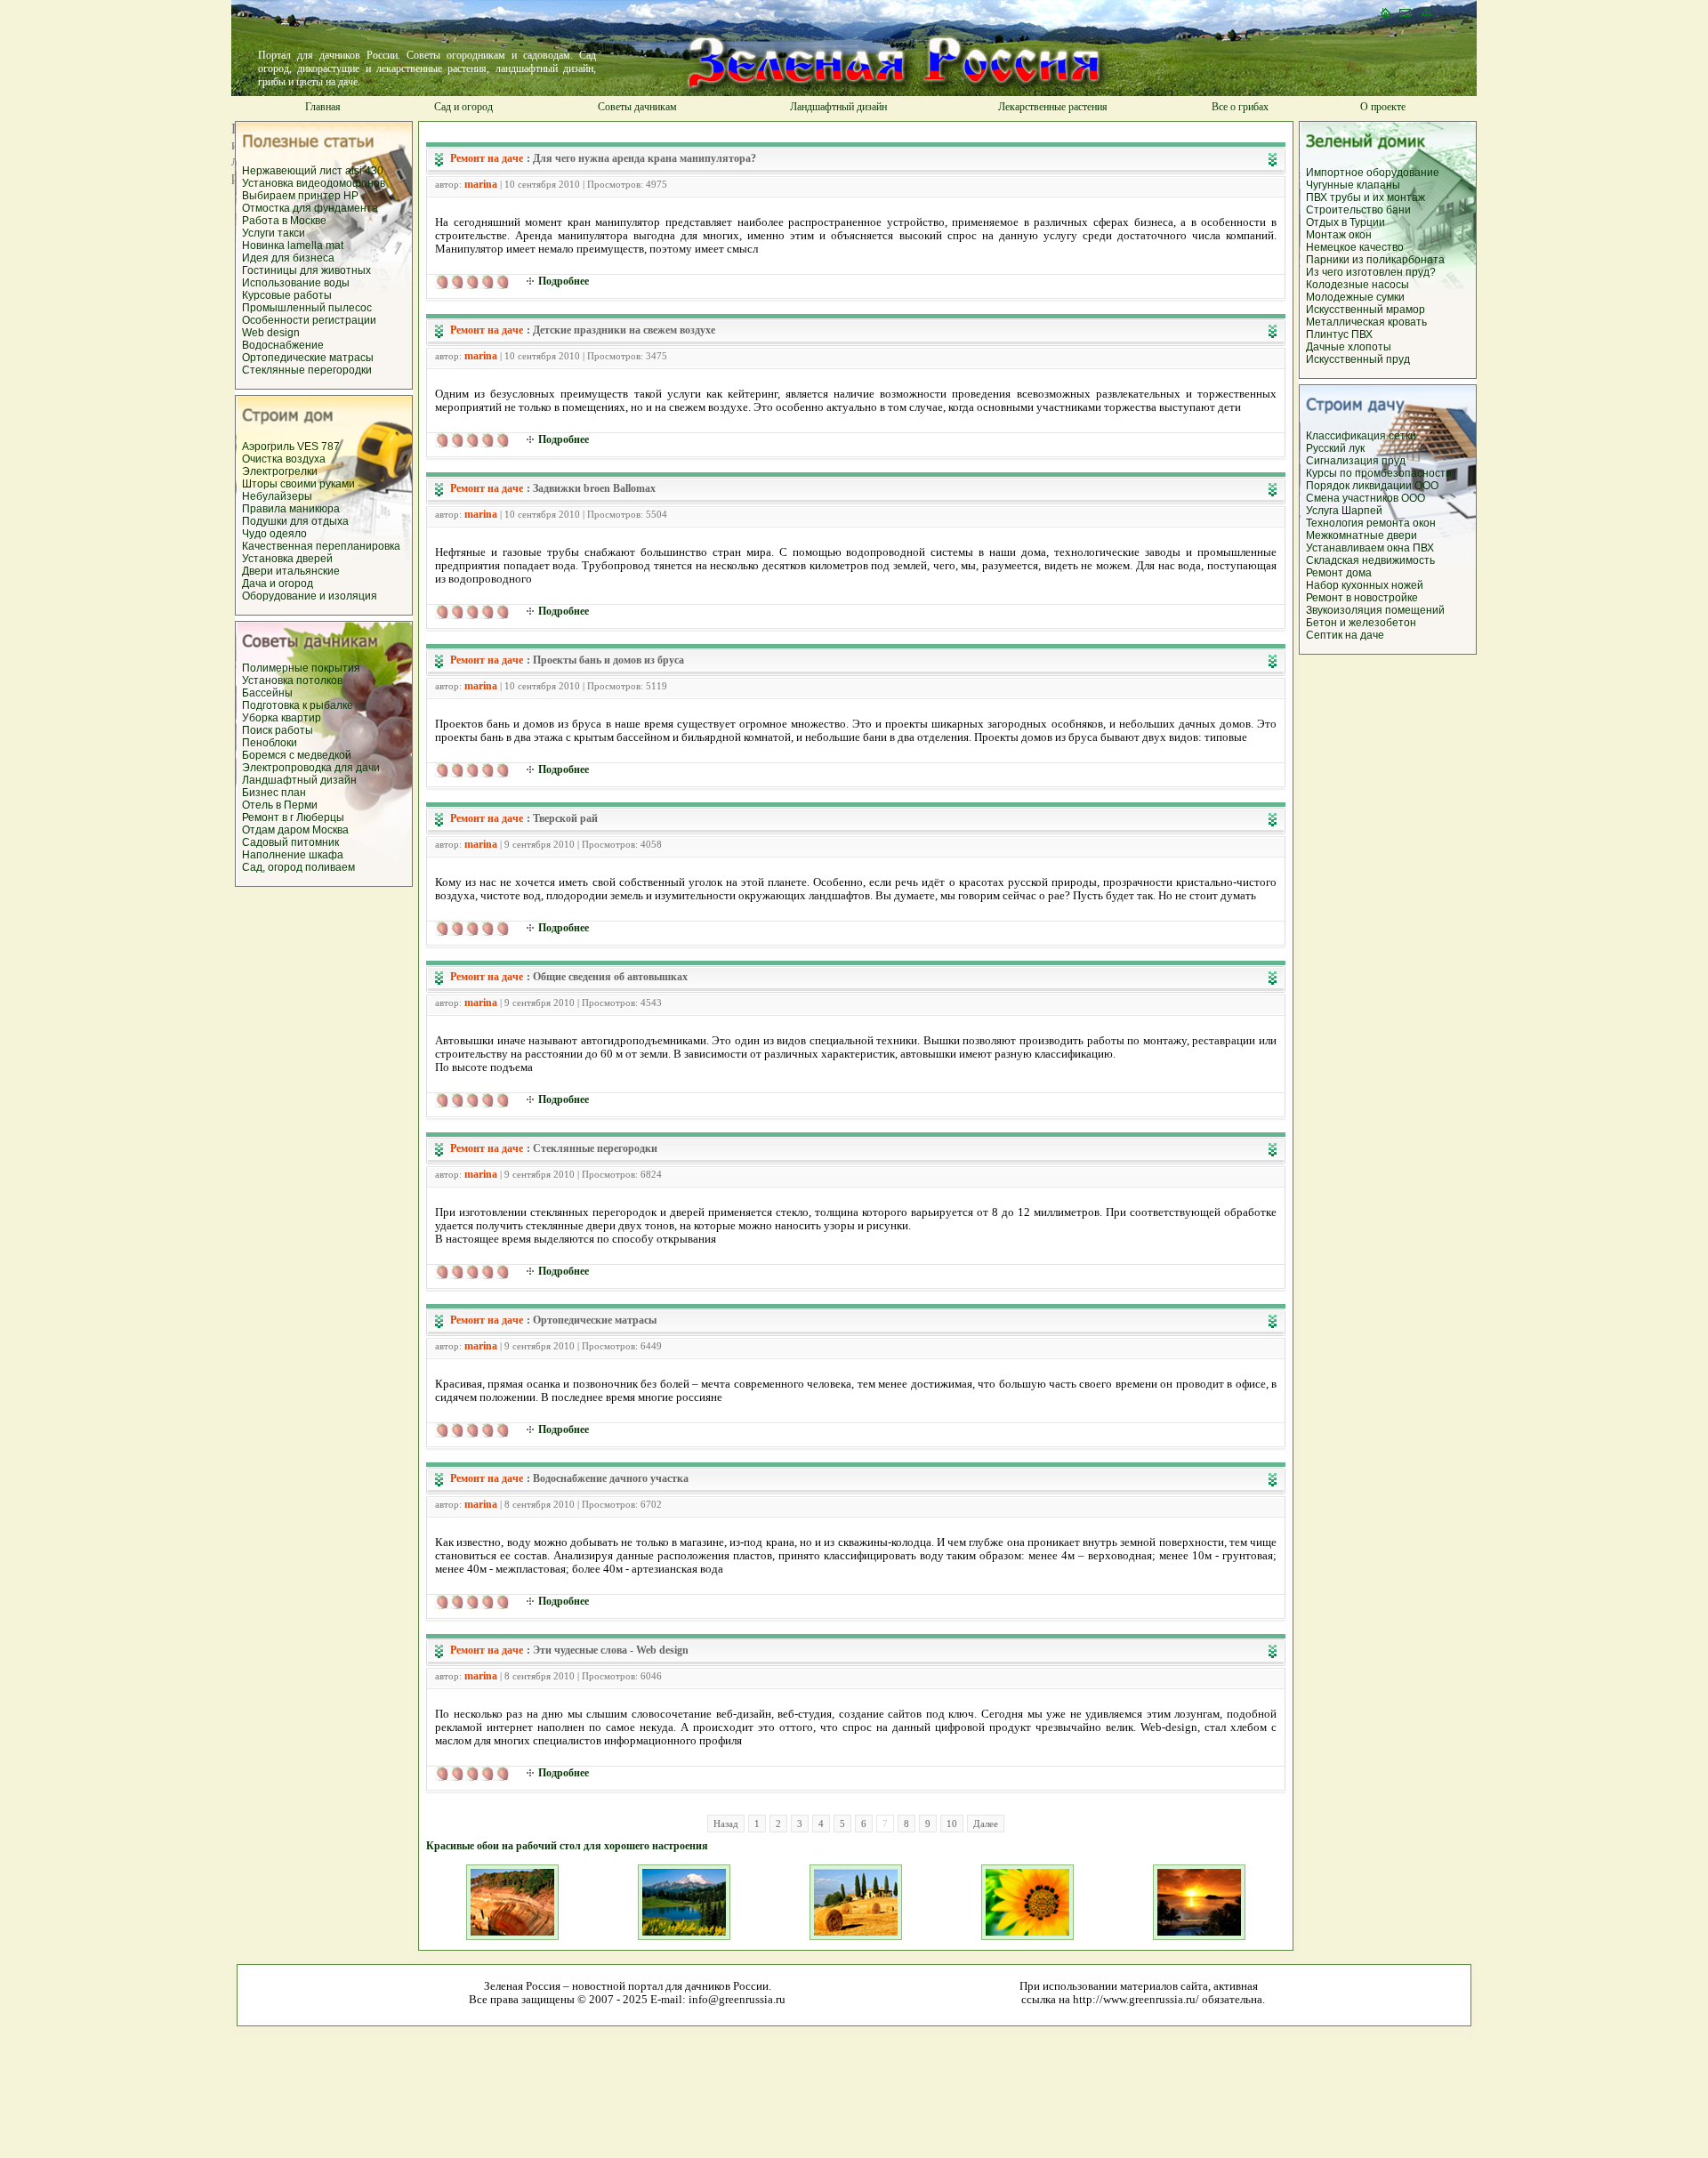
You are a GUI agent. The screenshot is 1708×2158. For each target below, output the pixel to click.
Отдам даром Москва (295, 830)
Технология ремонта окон (1371, 523)
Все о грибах (1240, 107)
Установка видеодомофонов (314, 183)
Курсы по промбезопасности (1379, 473)
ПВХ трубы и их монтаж (1366, 197)
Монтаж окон (1339, 235)
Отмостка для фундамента (310, 208)
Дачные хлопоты (1349, 347)
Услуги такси (274, 233)
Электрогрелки (280, 471)
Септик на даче (1345, 635)
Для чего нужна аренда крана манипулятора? (645, 158)
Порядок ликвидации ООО (1372, 486)
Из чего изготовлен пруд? (1371, 272)
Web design (271, 333)
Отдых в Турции (1345, 222)
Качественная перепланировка (321, 546)
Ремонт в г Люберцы (293, 817)
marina (481, 184)
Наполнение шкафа (293, 855)
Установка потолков (292, 680)
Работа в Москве (284, 221)
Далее (986, 1824)
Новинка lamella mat (293, 246)
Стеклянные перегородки (307, 370)
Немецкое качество (1355, 247)
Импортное (1336, 173)
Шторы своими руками (298, 484)
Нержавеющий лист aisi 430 (313, 171)
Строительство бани (1358, 210)
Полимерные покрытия (301, 668)
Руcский (1327, 448)
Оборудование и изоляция (310, 596)
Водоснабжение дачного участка (611, 1478)
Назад (726, 1824)
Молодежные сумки (1355, 297)
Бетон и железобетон (1361, 623)
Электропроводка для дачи (311, 768)
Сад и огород (463, 107)
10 (952, 1824)
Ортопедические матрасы (308, 358)
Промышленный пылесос (307, 308)
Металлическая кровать (1366, 322)
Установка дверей (287, 559)
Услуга (1324, 511)
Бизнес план (274, 793)
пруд (1392, 461)
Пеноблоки (270, 743)
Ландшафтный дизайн (838, 107)
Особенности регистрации (309, 320)
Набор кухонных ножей (1365, 585)
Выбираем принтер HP (300, 196)
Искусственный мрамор (1366, 310)
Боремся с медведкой (297, 755)
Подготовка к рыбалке (298, 705)
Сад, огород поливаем (298, 867)
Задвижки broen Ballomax (594, 488)
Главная (323, 107)
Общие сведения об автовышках (610, 977)
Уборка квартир (282, 718)
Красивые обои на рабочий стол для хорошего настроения (567, 1846)
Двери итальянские (291, 571)
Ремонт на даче (487, 158)
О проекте (1383, 107)
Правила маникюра (291, 509)
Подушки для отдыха (295, 521)
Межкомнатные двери (1362, 535)
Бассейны (267, 693)
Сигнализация (1342, 461)
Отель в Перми (280, 805)
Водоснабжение (283, 345)
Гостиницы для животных (306, 270)
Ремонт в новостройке (1362, 598)
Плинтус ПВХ (1339, 334)
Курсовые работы (287, 295)
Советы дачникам (637, 107)
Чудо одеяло (274, 534)
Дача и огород (278, 584)
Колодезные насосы (1358, 285)
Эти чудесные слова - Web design (611, 1650)
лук (1357, 448)
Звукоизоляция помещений (1375, 610)
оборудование (1403, 173)
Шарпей (1362, 511)
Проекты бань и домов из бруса (608, 660)
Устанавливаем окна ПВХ (1370, 548)
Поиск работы (278, 730)
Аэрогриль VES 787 (291, 447)
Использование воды (296, 283)
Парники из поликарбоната (1375, 260)
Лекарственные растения (1053, 107)
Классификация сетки (1361, 436)
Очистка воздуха (284, 459)
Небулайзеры (277, 496)
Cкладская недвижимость (1370, 560)
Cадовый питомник (290, 842)
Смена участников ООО (1366, 498)
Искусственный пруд (1358, 359)
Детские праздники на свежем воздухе (624, 330)
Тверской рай (565, 818)
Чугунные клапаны (1353, 185)
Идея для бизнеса (288, 258)
